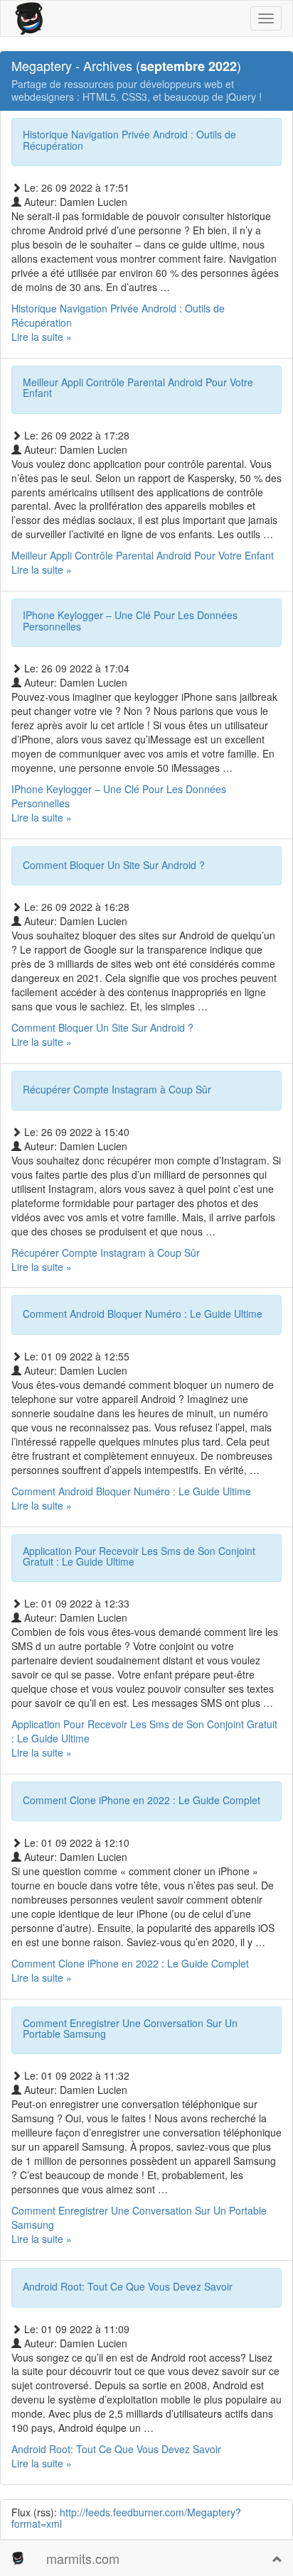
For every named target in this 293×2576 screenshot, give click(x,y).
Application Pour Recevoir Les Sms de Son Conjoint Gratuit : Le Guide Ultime (139, 1556)
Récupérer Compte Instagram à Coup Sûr (117, 1089)
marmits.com (83, 2558)
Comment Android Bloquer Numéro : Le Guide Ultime (143, 1314)
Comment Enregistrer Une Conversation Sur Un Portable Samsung (130, 2028)
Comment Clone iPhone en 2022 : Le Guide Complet (142, 1800)
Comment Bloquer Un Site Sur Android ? (114, 865)
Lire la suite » (118, 329)
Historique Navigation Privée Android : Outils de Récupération (129, 140)
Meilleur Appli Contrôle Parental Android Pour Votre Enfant (138, 387)
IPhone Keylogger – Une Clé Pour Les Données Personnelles (130, 620)
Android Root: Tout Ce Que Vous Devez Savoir (128, 2286)
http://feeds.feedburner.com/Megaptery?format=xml (126, 2517)
